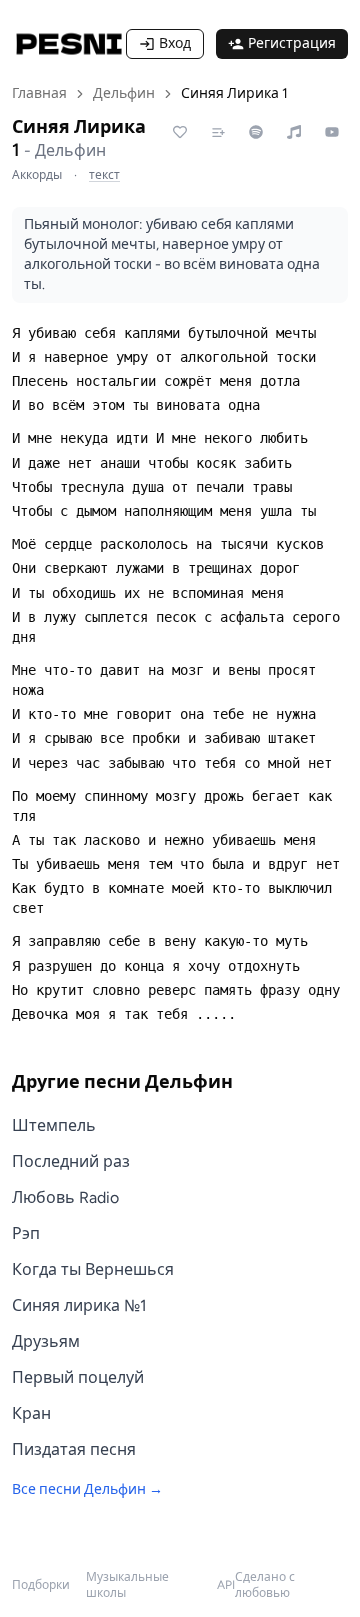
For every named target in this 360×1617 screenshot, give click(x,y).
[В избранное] (180, 132)
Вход (175, 43)
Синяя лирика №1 (79, 1305)
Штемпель (54, 1125)
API (226, 1585)
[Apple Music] (294, 132)
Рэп (26, 1233)
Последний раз (71, 1161)
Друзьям (46, 1341)
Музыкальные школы (127, 1585)
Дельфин (124, 93)
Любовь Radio (65, 1197)
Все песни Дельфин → (87, 1489)
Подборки (41, 1585)
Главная (39, 93)
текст (104, 175)
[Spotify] (256, 132)
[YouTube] (332, 132)
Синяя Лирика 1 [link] (234, 93)
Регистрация (292, 43)
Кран (31, 1413)
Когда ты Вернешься (93, 1269)
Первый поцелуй (78, 1377)
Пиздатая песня (74, 1449)
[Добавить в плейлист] (218, 132)
